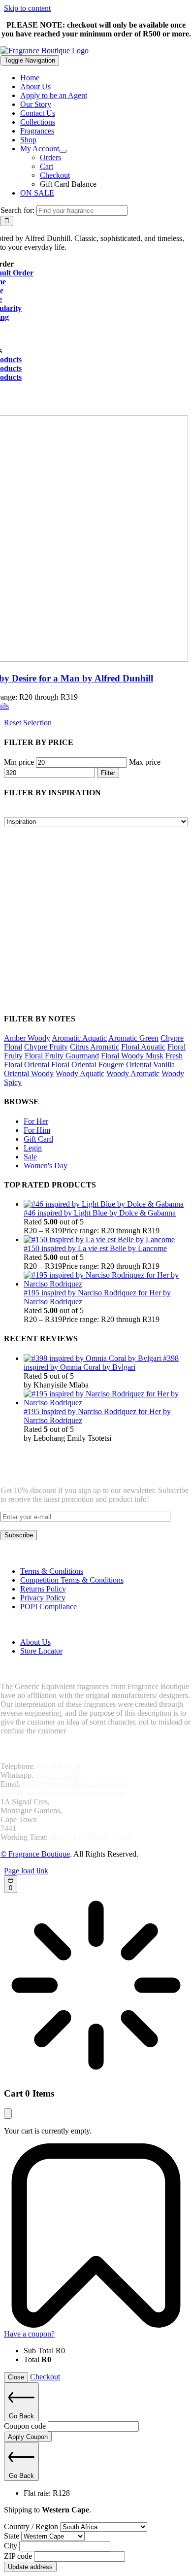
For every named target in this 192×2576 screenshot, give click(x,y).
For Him (37, 1130)
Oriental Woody (29, 1073)
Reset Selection (28, 723)
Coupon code (26, 2426)
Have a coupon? (29, 2334)
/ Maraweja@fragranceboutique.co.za (64, 1788)
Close (16, 2377)
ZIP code (19, 2556)
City (12, 2546)
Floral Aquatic (143, 1047)
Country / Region (32, 2526)
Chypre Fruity (46, 1047)
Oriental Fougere (98, 1065)
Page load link (26, 1871)
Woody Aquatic (80, 1073)
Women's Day (46, 1166)
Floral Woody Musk (132, 1056)
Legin (33, 1148)
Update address (30, 2567)
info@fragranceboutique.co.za (73, 1784)
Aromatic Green (133, 1038)
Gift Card (38, 1139)
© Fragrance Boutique (35, 1854)
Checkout (45, 2377)
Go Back (21, 2416)
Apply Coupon (28, 2437)
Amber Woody (27, 1038)
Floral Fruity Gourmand (62, 1056)
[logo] (45, 51)
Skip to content (27, 8)
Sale (30, 1157)
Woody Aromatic (133, 1073)
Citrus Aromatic (95, 1047)
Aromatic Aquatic (79, 1038)
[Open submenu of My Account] (63, 151)
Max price (145, 762)
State (13, 2536)
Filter (108, 773)
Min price (19, 762)
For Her (36, 1121)
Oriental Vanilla (150, 1065)
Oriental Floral (47, 1065)
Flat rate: (47, 2493)
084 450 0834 (59, 1766)
